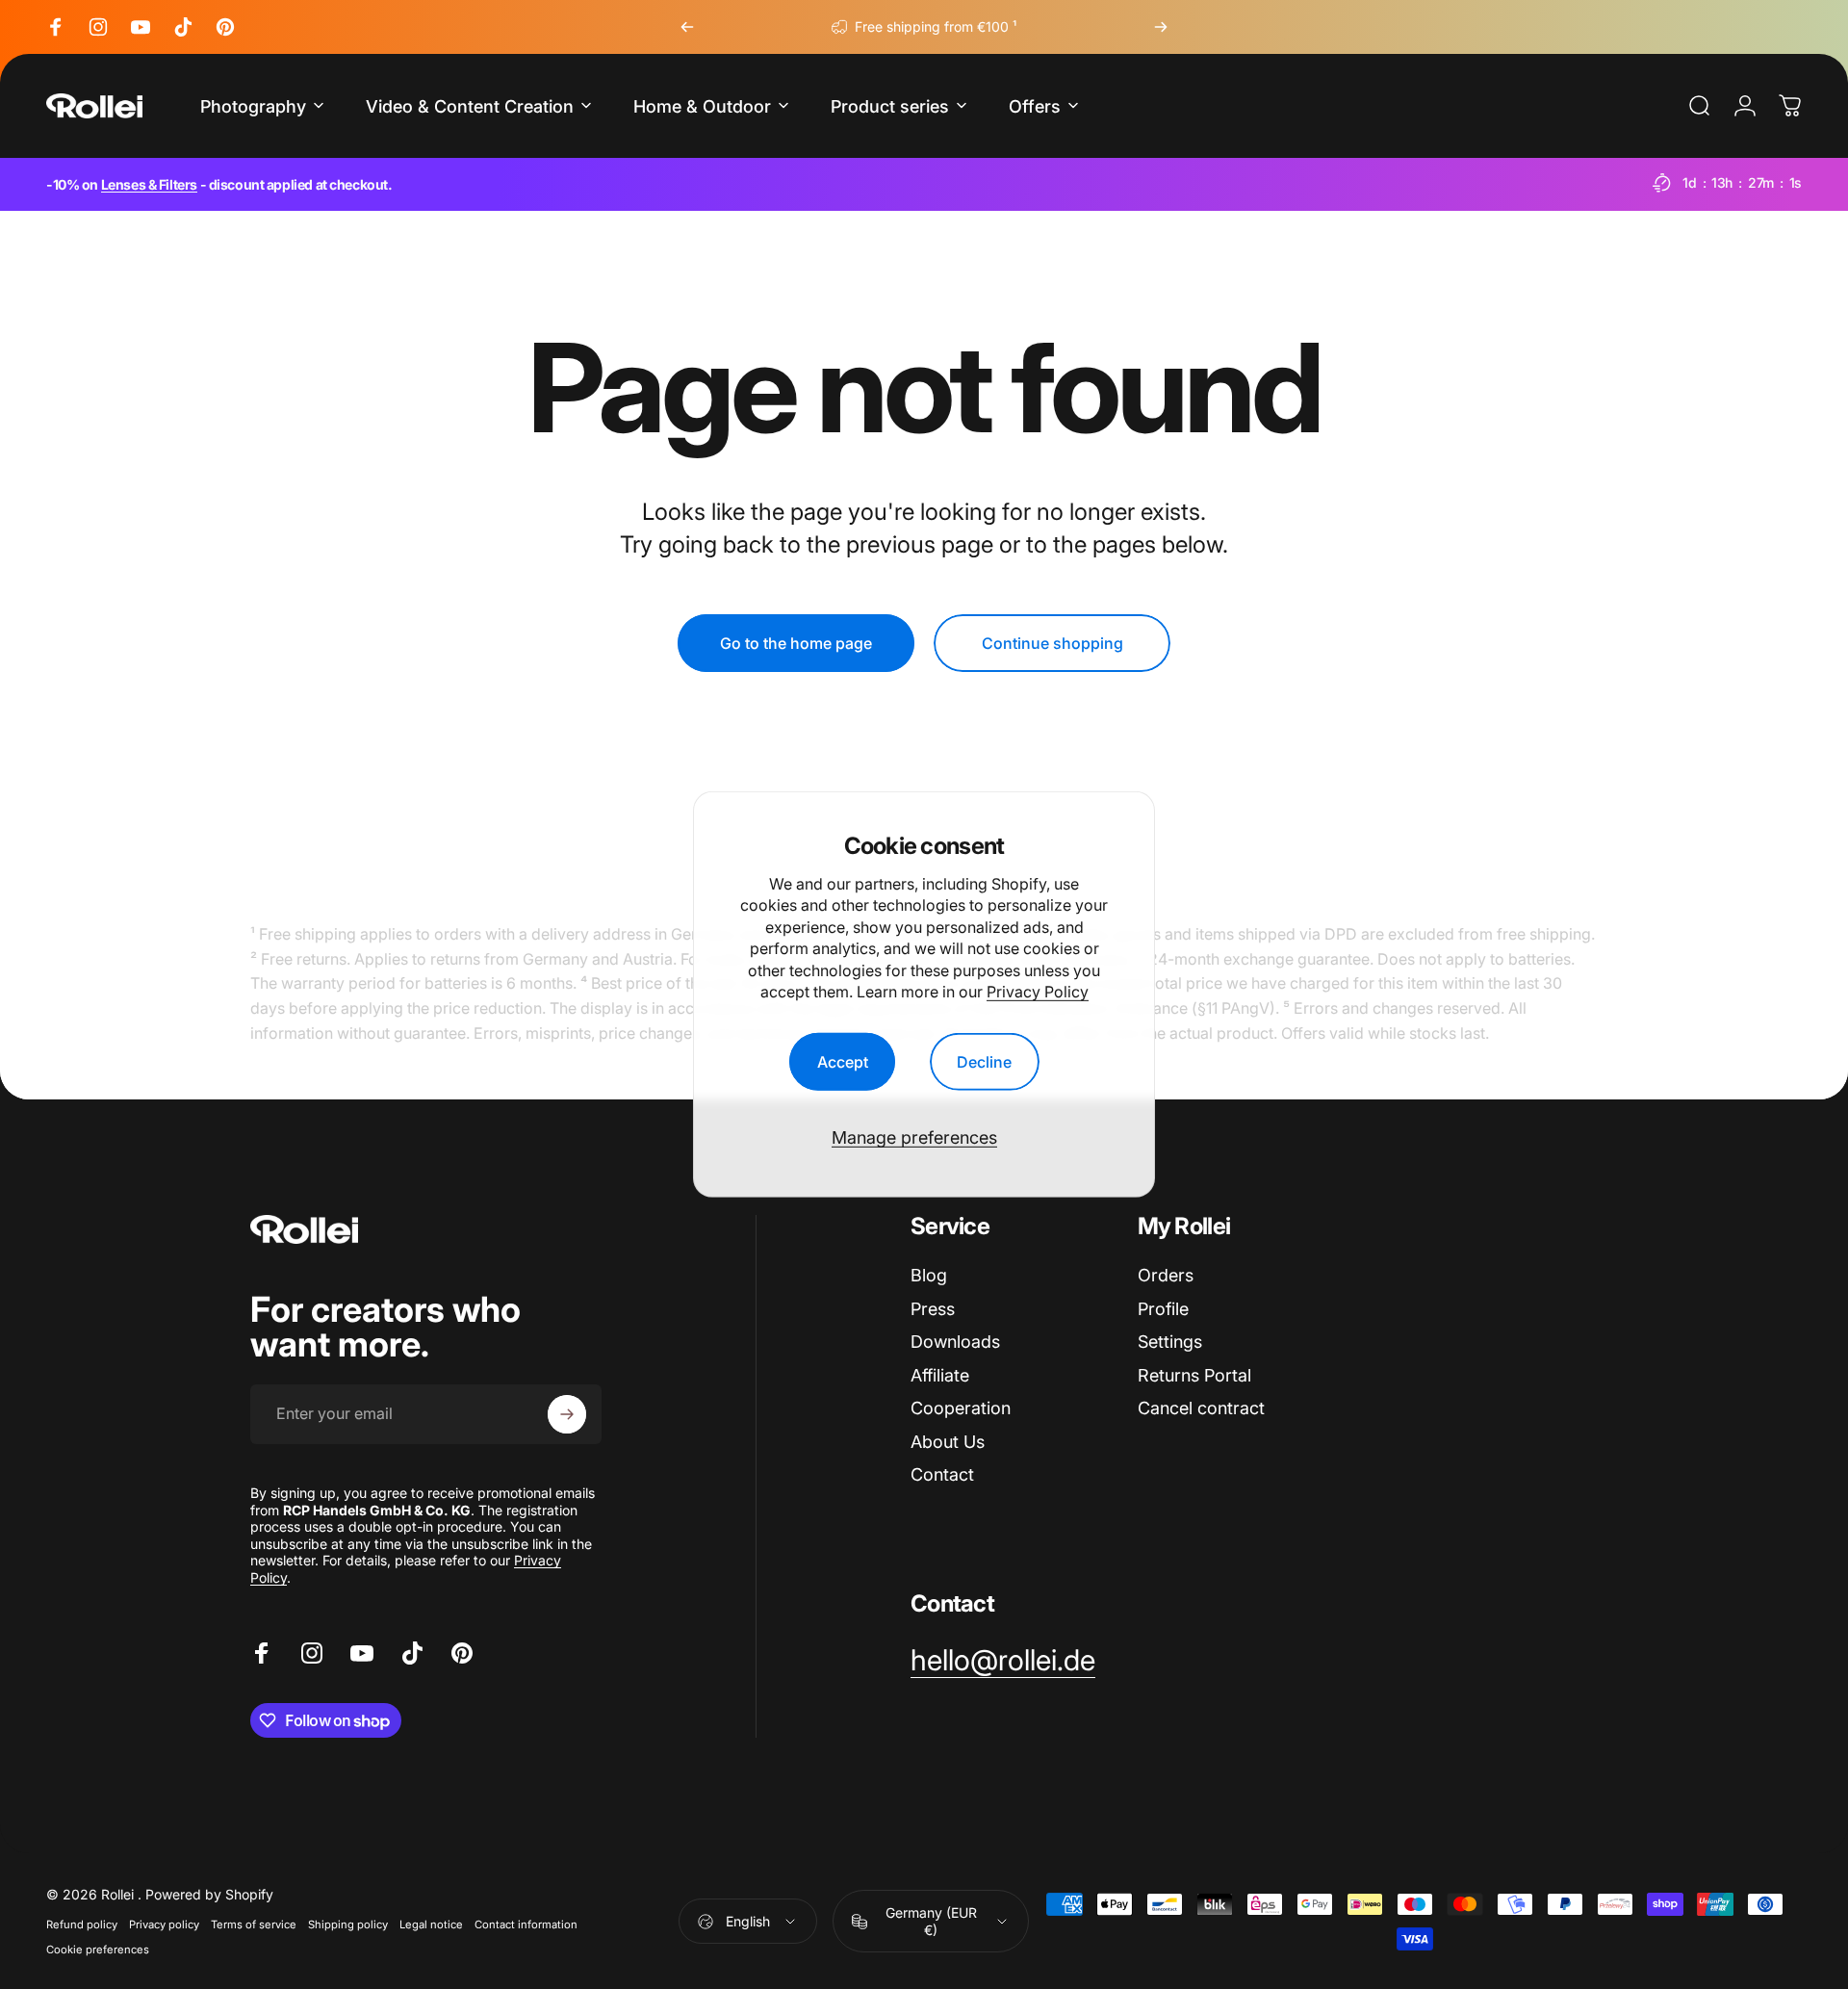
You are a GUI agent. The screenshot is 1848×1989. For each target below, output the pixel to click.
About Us (948, 1442)
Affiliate (940, 1375)
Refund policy (82, 1924)
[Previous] (687, 27)
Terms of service (254, 1924)
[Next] (1161, 27)
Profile (1163, 1309)
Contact (942, 1474)
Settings (1170, 1342)
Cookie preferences (98, 1950)
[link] (1003, 1661)
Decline (984, 1062)
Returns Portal (1194, 1375)
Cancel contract (1201, 1408)
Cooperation (961, 1408)
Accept (843, 1062)
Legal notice (431, 1924)
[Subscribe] (567, 1414)
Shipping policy (348, 1924)
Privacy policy (164, 1924)
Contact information (526, 1924)
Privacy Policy (1038, 992)
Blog (929, 1275)
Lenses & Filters (149, 184)
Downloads (955, 1342)
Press (933, 1309)
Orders (1166, 1275)
